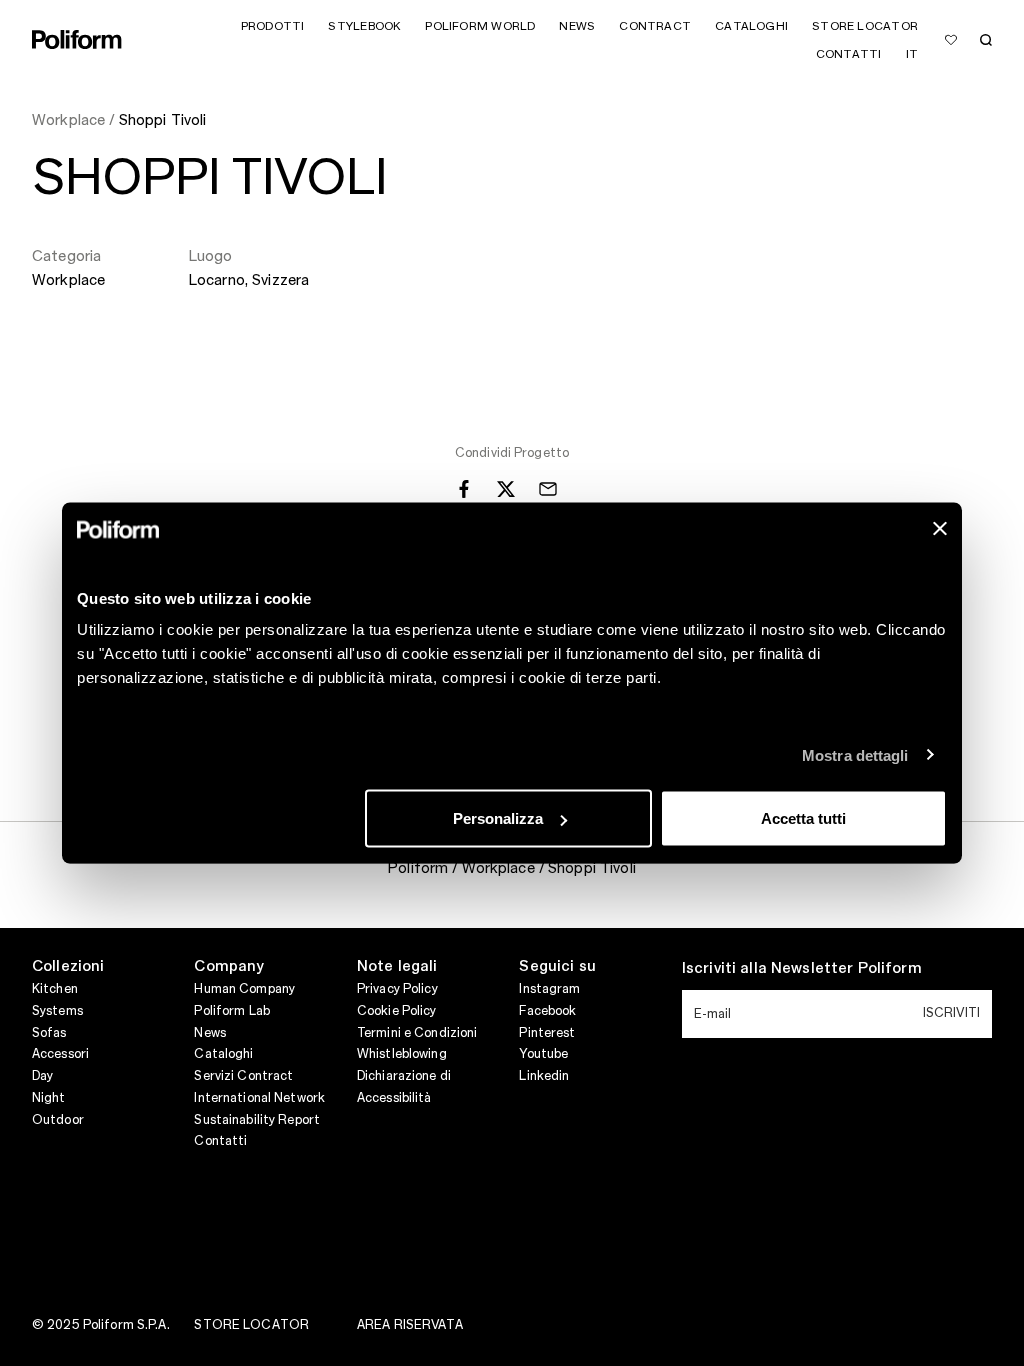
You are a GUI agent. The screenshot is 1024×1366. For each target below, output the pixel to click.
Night (49, 1098)
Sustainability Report (257, 1120)
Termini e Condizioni (417, 1033)
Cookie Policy (397, 1011)
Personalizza (498, 818)
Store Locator (251, 1325)
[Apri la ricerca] (986, 40)
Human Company (244, 989)
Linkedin (544, 1076)
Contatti (220, 1141)
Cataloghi (223, 1054)
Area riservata (410, 1325)
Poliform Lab (231, 1011)
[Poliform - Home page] (77, 39)
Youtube (543, 1054)
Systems (57, 1011)
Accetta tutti (803, 818)
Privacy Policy (397, 989)
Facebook (547, 1011)
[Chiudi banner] (940, 529)
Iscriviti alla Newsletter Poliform (802, 969)
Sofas (49, 1033)
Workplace (68, 281)
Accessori (60, 1054)
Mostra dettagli (855, 754)
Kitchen (55, 989)
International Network (259, 1098)
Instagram (549, 989)
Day (42, 1076)
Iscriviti (951, 1013)
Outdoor (58, 1120)
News (209, 1033)
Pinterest (547, 1033)
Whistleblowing (402, 1054)
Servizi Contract (243, 1076)
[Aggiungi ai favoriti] (951, 40)
